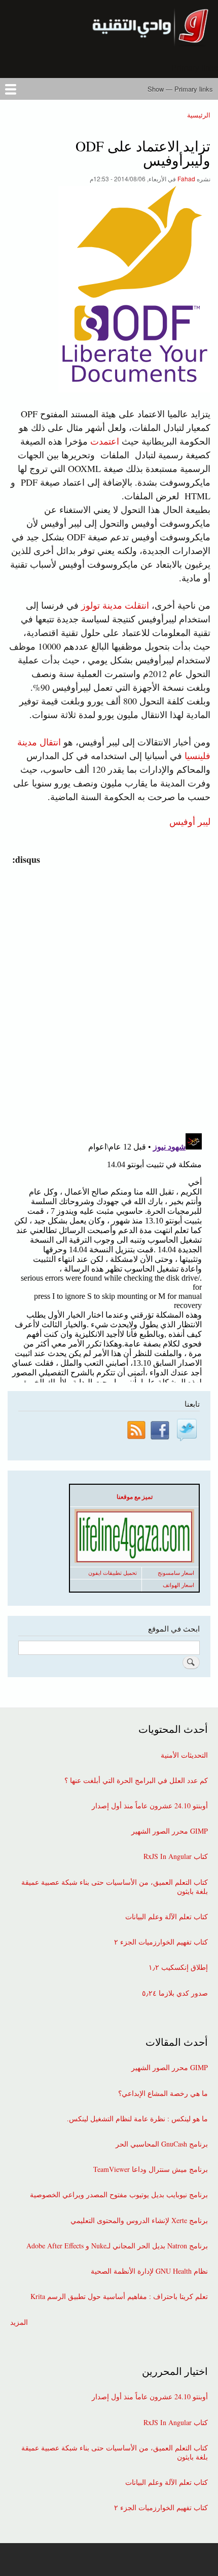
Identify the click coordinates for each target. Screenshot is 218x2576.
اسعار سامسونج (176, 1573)
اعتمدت (105, 441)
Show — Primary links (180, 89)
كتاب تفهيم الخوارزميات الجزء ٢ (161, 1942)
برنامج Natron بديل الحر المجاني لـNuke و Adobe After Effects (117, 2246)
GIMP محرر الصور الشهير (170, 1831)
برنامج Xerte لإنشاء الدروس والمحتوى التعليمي (139, 2221)
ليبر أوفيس (190, 821)
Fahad (186, 179)
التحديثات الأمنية (184, 1755)
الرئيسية (199, 115)
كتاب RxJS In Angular (176, 1856)
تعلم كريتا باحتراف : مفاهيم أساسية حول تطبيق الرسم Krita (119, 2296)
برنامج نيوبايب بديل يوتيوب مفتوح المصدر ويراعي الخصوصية (119, 2195)
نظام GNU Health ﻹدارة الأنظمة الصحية (149, 2271)
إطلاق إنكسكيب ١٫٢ (178, 1967)
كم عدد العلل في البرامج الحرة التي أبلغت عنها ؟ (136, 1780)
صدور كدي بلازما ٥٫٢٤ (175, 1993)
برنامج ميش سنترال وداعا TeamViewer (151, 2169)
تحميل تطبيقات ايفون (113, 1573)
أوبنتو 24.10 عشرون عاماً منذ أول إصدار (150, 1806)
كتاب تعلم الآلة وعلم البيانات (167, 1917)
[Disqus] (107, 993)
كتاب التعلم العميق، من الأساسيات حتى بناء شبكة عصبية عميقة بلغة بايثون (115, 1887)
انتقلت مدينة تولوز (115, 605)
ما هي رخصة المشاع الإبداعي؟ (163, 2093)
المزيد (19, 2322)
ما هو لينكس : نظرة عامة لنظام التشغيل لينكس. (137, 2119)
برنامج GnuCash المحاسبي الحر (162, 2144)
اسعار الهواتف (178, 1585)
